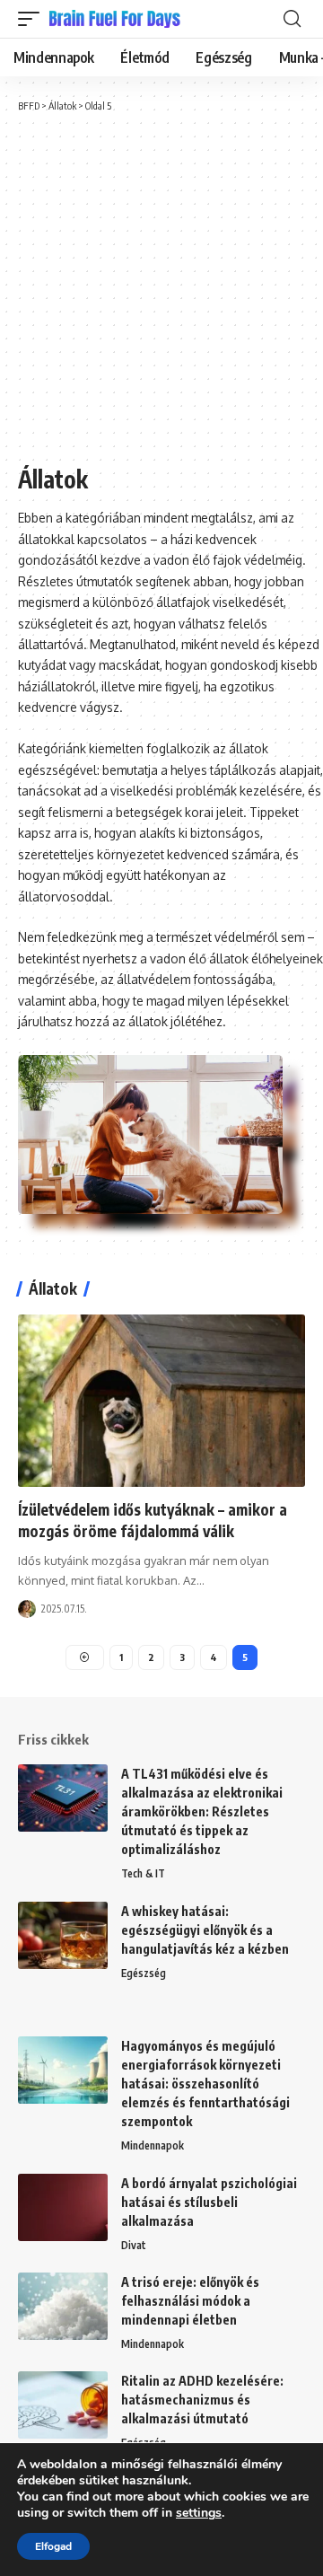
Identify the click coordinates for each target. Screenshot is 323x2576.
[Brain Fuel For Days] (116, 19)
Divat (134, 2245)
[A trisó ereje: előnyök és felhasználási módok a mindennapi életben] (63, 2306)
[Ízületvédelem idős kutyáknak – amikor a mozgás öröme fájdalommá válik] (161, 1401)
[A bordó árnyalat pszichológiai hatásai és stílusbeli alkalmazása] (63, 2207)
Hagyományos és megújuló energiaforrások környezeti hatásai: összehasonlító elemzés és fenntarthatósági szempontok (205, 2084)
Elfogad (53, 2546)
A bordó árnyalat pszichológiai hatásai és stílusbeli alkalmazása (209, 2202)
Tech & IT (143, 1873)
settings (199, 2513)
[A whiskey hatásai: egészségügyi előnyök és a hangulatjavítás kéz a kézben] (63, 1935)
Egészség (144, 1973)
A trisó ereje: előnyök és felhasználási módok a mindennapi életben (190, 2301)
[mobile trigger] (33, 19)
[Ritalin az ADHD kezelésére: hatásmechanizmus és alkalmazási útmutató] (63, 2405)
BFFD (29, 106)
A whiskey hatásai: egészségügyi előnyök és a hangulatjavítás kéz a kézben (205, 1930)
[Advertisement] (161, 289)
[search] (292, 19)
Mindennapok (153, 2145)
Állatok (62, 106)
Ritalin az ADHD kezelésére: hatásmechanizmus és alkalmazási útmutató (202, 2400)
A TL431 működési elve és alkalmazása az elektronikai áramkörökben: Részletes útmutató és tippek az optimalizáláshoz (202, 1811)
